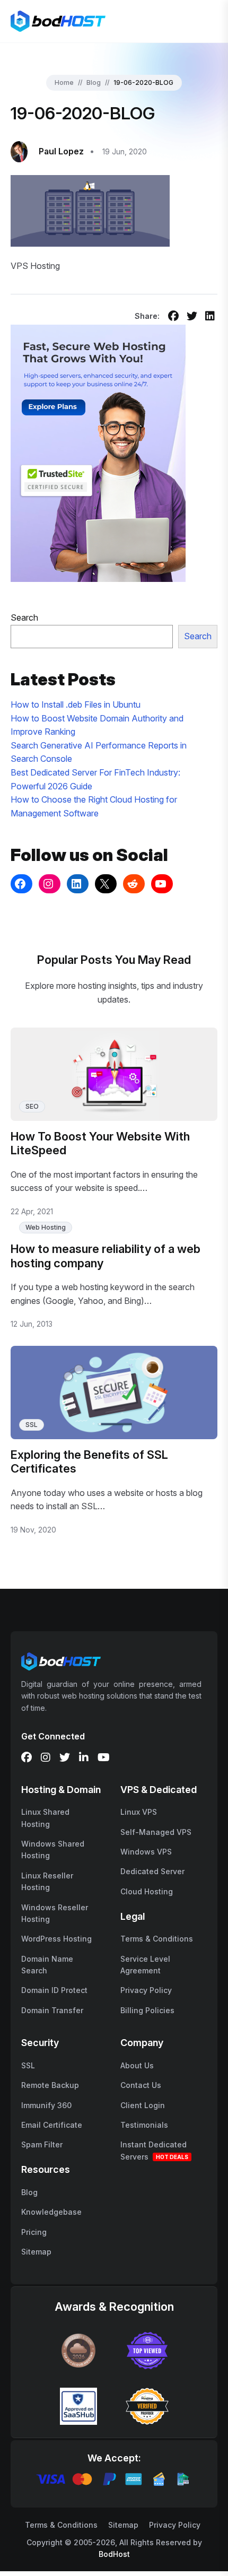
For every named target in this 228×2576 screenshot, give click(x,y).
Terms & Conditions (157, 1939)
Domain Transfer (52, 2010)
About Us (137, 2065)
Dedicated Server (152, 1871)
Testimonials (144, 2125)
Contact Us (141, 2085)
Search (24, 617)
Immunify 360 (46, 2105)
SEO (32, 1106)
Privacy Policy (146, 1990)
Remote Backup (50, 2085)
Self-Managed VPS (156, 1832)
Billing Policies (147, 2010)
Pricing (34, 2232)
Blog (94, 82)
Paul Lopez (61, 151)
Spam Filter (42, 2144)
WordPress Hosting (56, 1939)
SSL (32, 1425)
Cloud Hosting (147, 1891)
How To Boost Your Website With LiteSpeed (100, 1143)
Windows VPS (146, 1852)
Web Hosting (46, 1227)
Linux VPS (139, 1812)
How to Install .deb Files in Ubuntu (76, 704)
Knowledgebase (51, 2212)
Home (64, 82)
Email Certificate (52, 2125)
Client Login (143, 2105)
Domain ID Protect (54, 1990)
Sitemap (36, 2252)
